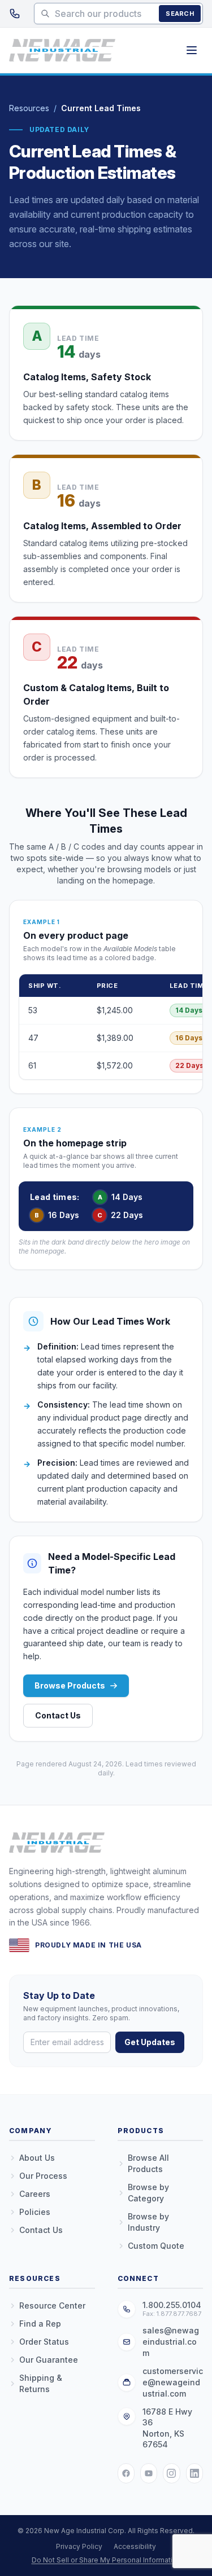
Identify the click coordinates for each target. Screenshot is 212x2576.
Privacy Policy (79, 2546)
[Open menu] (192, 50)
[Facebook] (126, 2473)
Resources (29, 108)
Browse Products (70, 1685)
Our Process (43, 2176)
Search (180, 14)
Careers (35, 2194)
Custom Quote (156, 2246)
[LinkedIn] (194, 2473)
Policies (35, 2212)
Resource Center (52, 2305)
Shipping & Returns (41, 2383)
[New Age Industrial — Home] (62, 50)
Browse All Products (148, 2163)
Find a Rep (40, 2324)
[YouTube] (149, 2473)
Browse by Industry (148, 2222)
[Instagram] (171, 2473)
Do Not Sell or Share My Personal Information (106, 2560)
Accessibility (135, 2546)
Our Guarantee (49, 2360)
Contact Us (58, 1715)
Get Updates (150, 2042)
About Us (37, 2158)
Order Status (44, 2342)
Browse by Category (148, 2193)
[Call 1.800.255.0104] (15, 14)
